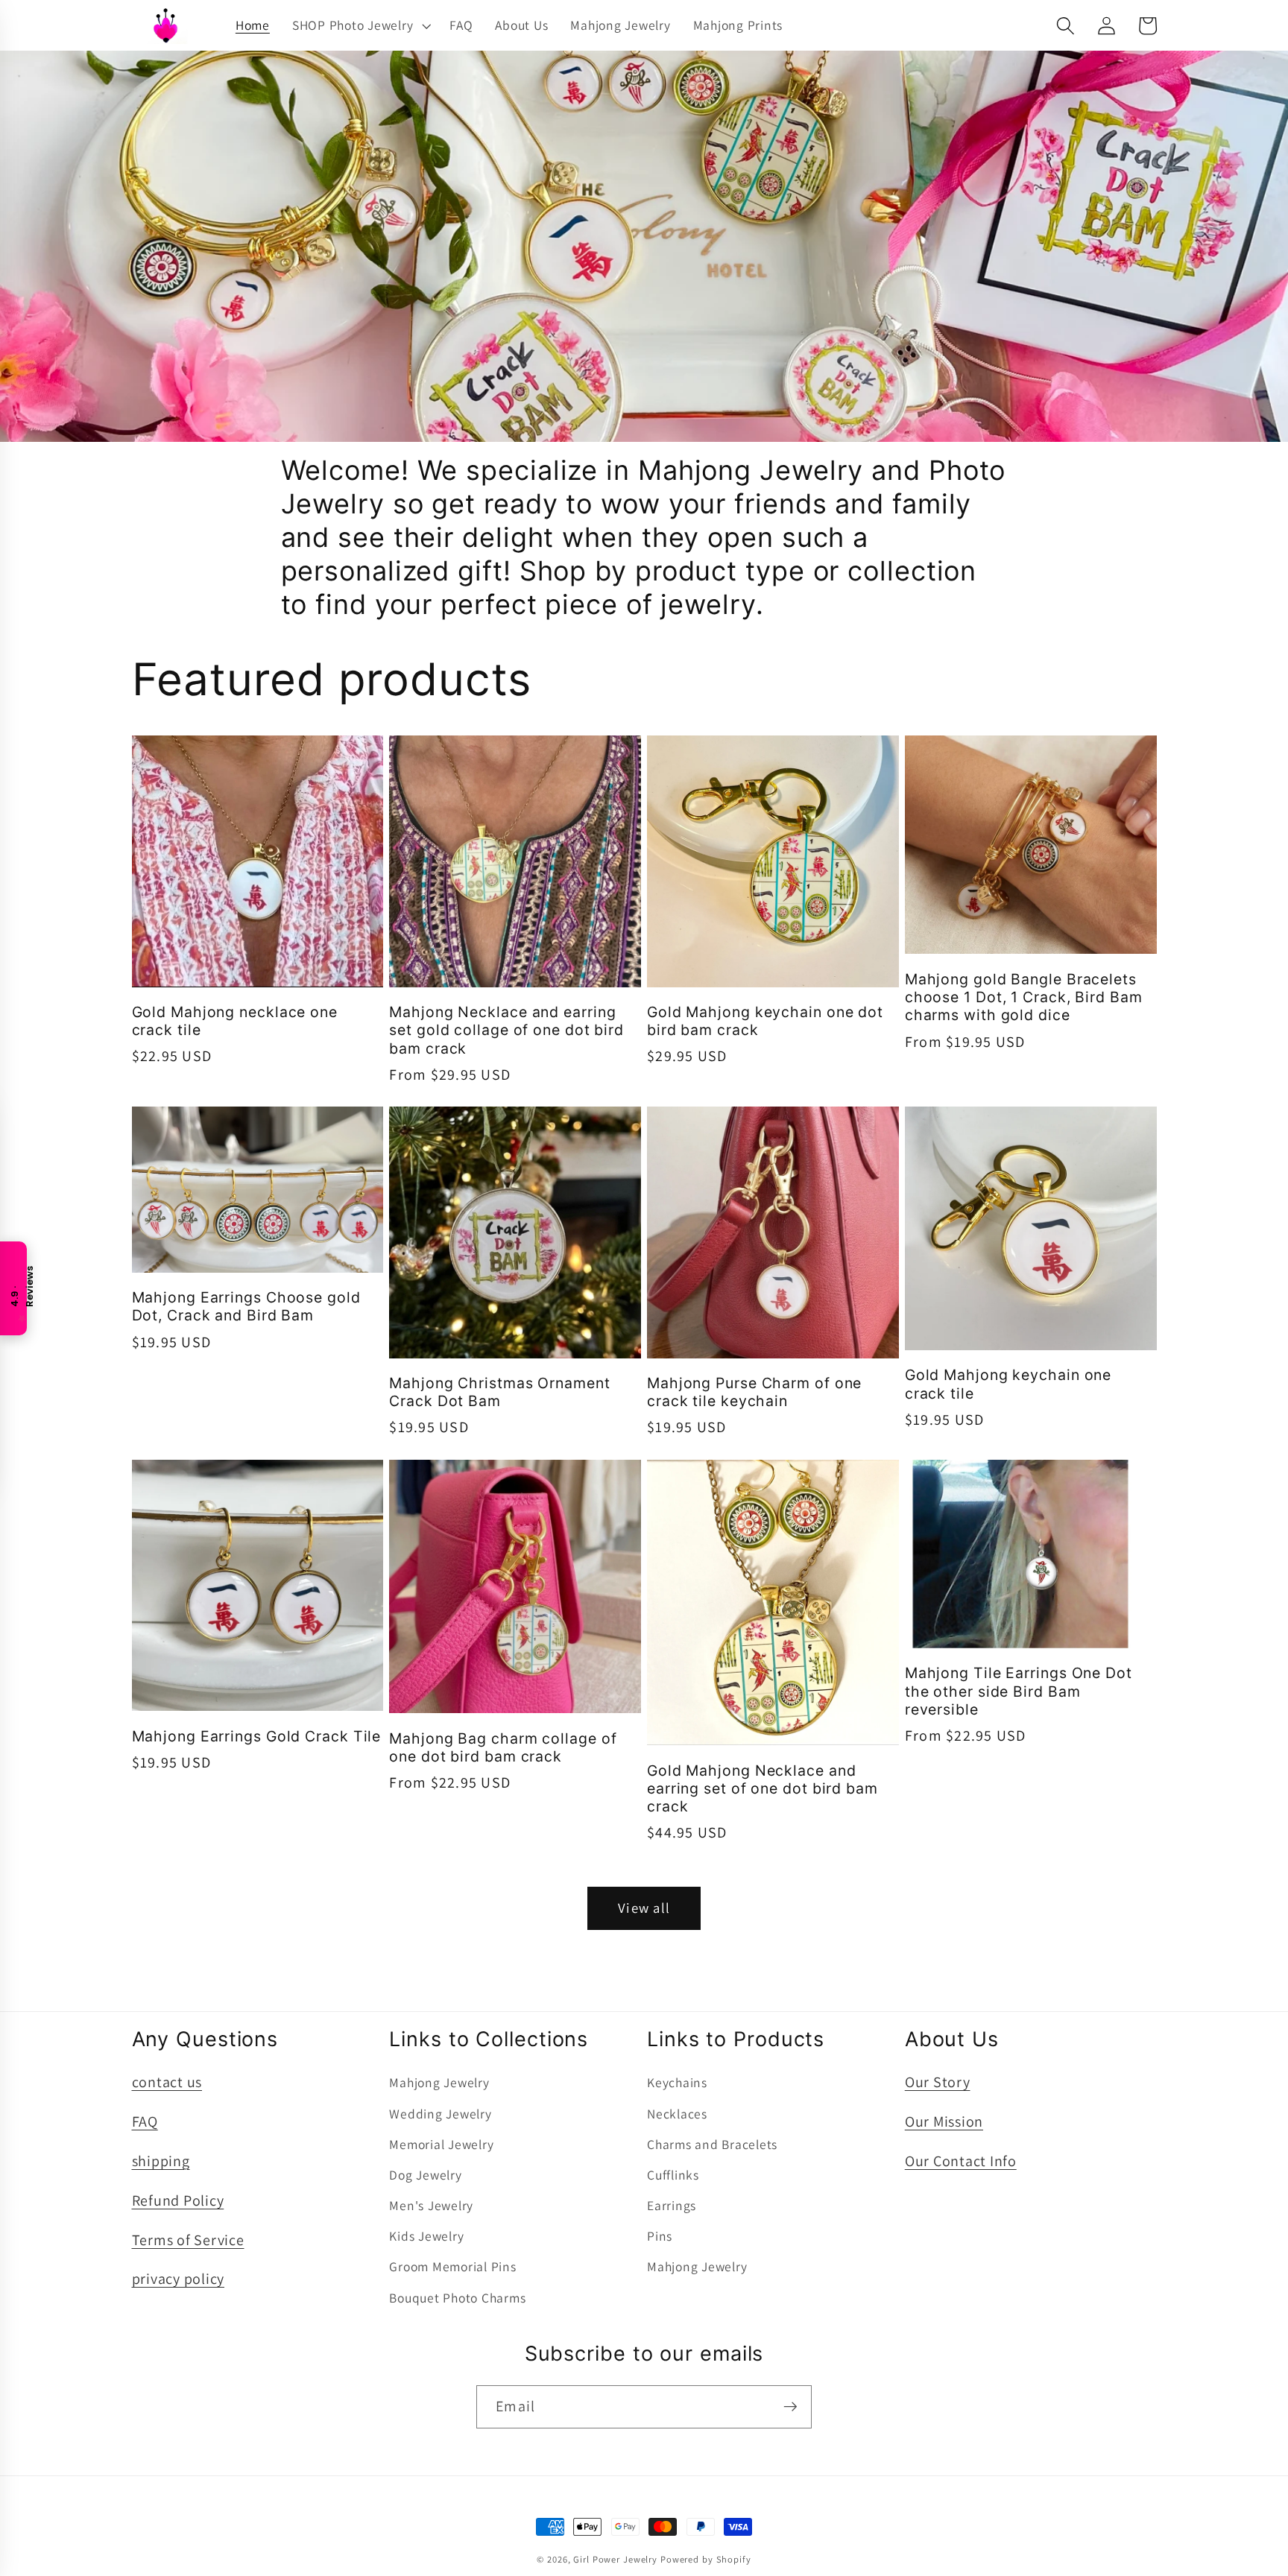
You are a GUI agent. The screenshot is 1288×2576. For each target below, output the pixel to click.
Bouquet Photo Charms (457, 2298)
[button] (360, 25)
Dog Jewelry (425, 2175)
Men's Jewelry (431, 2205)
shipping (161, 2161)
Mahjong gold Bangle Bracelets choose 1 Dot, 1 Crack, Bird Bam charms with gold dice (1024, 997)
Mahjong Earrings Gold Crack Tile (257, 1736)
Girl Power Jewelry (615, 2559)
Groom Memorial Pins (452, 2266)
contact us (167, 2082)
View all (644, 1908)
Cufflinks (673, 2175)
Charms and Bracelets (712, 2144)
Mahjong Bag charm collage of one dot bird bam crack (503, 1747)
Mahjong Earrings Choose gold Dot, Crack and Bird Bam (246, 1306)
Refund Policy (178, 2200)
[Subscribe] (790, 2407)
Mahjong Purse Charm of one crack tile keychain (754, 1392)
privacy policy (179, 2279)
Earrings (672, 2205)
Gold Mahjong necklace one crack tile (235, 1021)
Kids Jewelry (426, 2236)
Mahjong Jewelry (439, 2082)
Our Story (938, 2082)
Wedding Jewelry (440, 2114)
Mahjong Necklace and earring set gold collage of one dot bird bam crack (506, 1030)
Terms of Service (188, 2240)
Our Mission (944, 2121)
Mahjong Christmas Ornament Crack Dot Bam (499, 1392)
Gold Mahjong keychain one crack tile (1008, 1384)
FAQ (145, 2121)
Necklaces (677, 2114)
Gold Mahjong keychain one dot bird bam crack (765, 1021)
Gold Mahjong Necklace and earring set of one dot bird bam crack (763, 1789)
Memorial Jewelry (441, 2144)
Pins (660, 2236)
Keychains (677, 2082)
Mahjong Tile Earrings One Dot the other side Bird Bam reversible (1019, 1691)
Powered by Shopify (706, 2559)
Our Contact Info (961, 2161)
